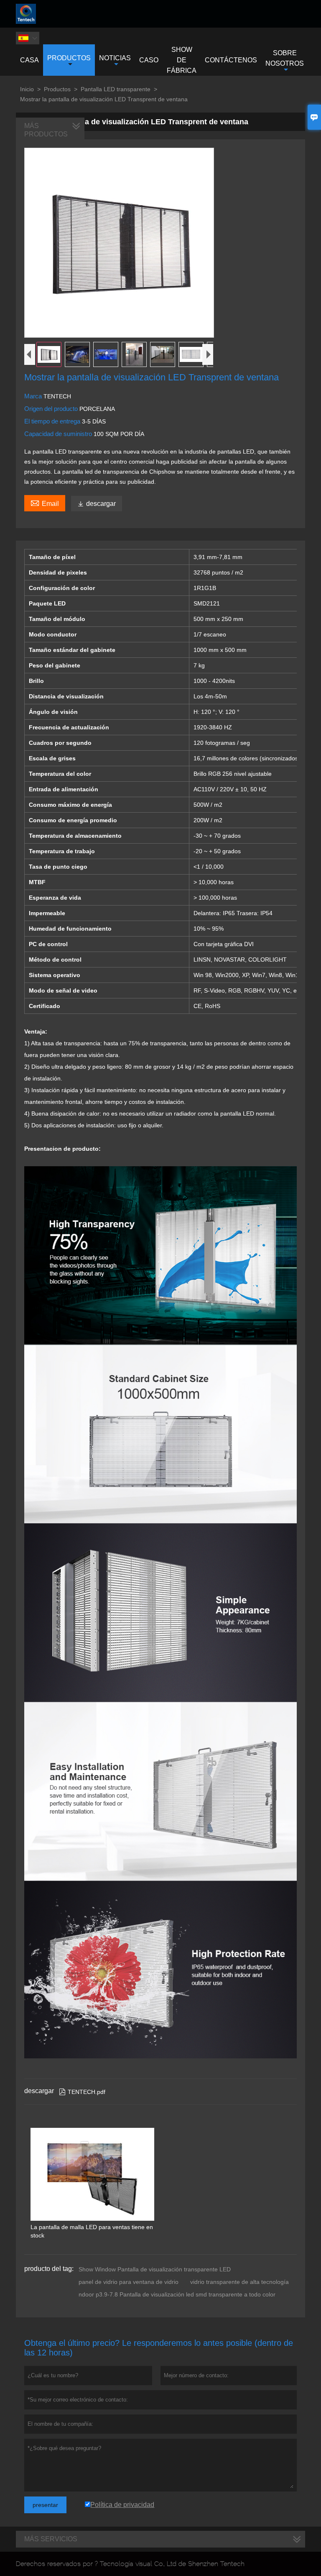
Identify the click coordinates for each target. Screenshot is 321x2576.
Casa (29, 60)
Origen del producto (52, 409)
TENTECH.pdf (82, 2092)
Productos (69, 58)
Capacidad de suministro (59, 434)
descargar (97, 504)
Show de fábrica (182, 60)
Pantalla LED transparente (116, 89)
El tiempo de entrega (53, 421)
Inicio (27, 89)
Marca (34, 396)
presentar (45, 2505)
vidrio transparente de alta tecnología (239, 2282)
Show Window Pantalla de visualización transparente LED (155, 2269)
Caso (149, 60)
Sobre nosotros (285, 58)
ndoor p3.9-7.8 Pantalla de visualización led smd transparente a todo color (177, 2294)
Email (45, 503)
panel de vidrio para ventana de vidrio (129, 2282)
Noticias (115, 58)
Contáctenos (231, 60)
